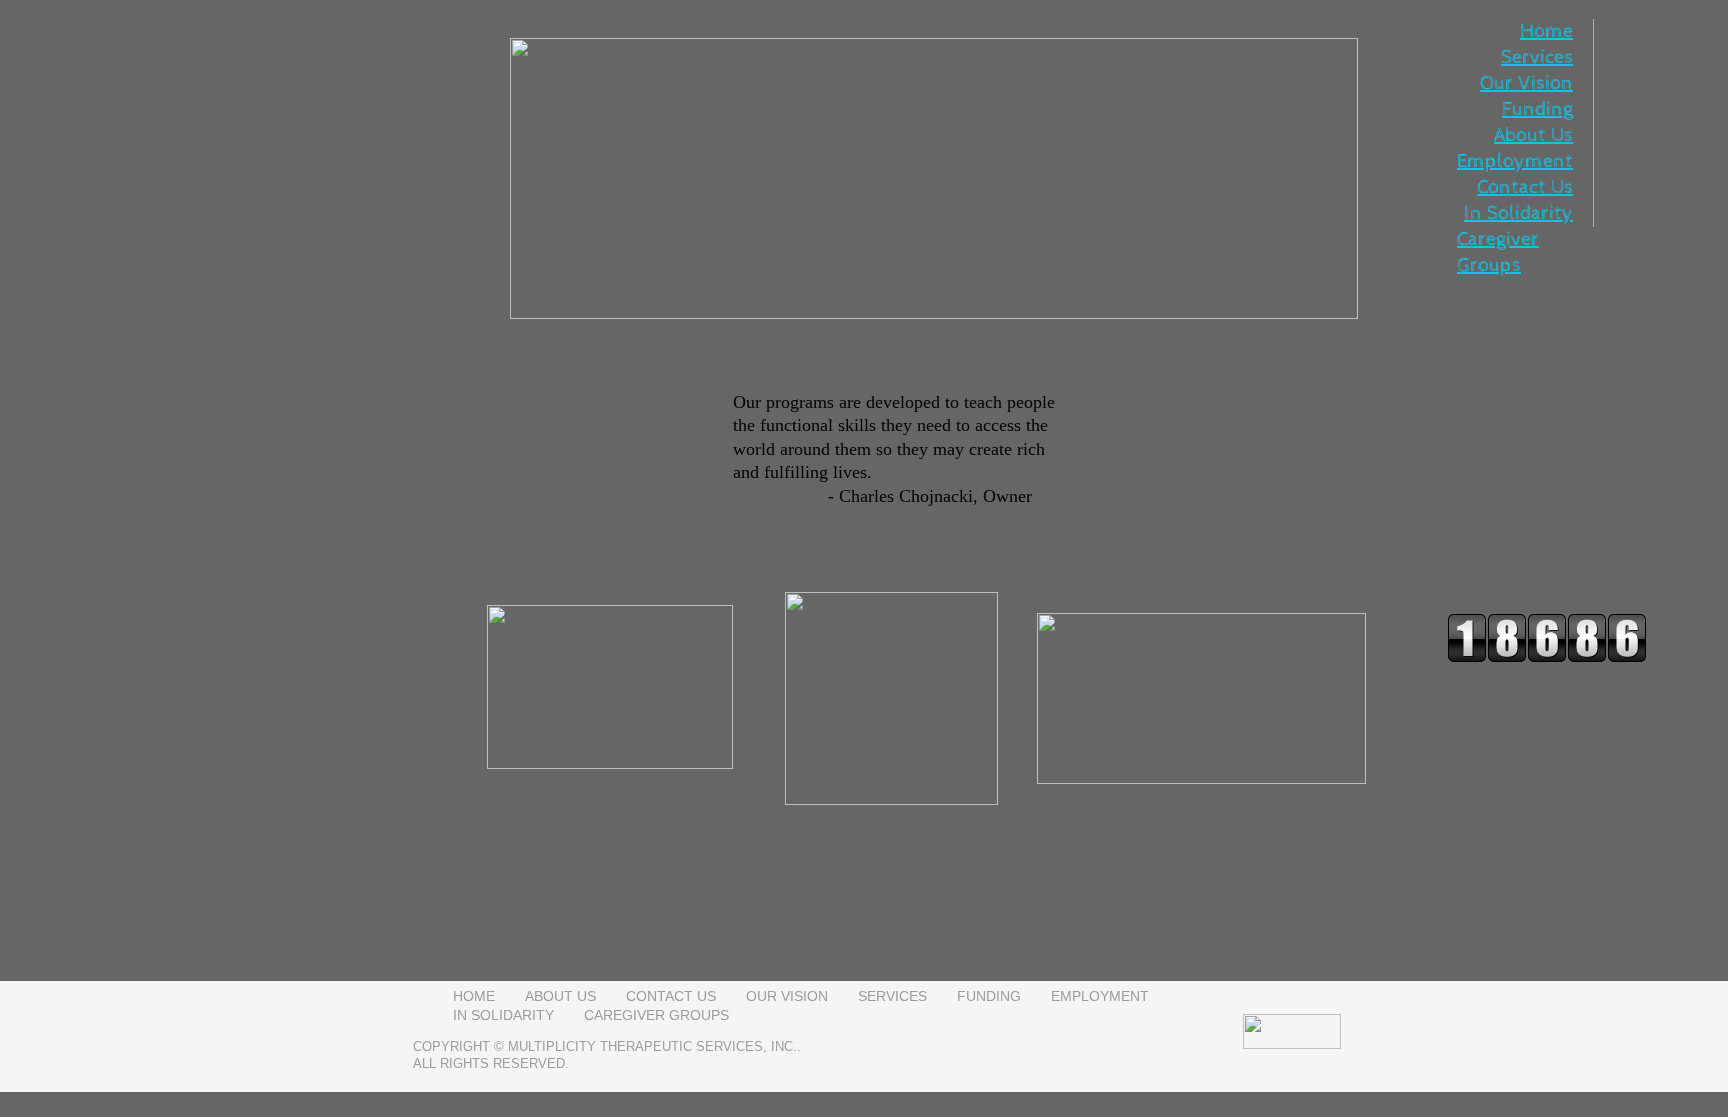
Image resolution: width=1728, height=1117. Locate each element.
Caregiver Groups (656, 1015)
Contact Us (1525, 187)
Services (1537, 57)
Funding (1537, 109)
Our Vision (1526, 83)
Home (1546, 31)
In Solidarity (1518, 213)
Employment (1515, 161)
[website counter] (1547, 658)
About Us (1533, 135)
